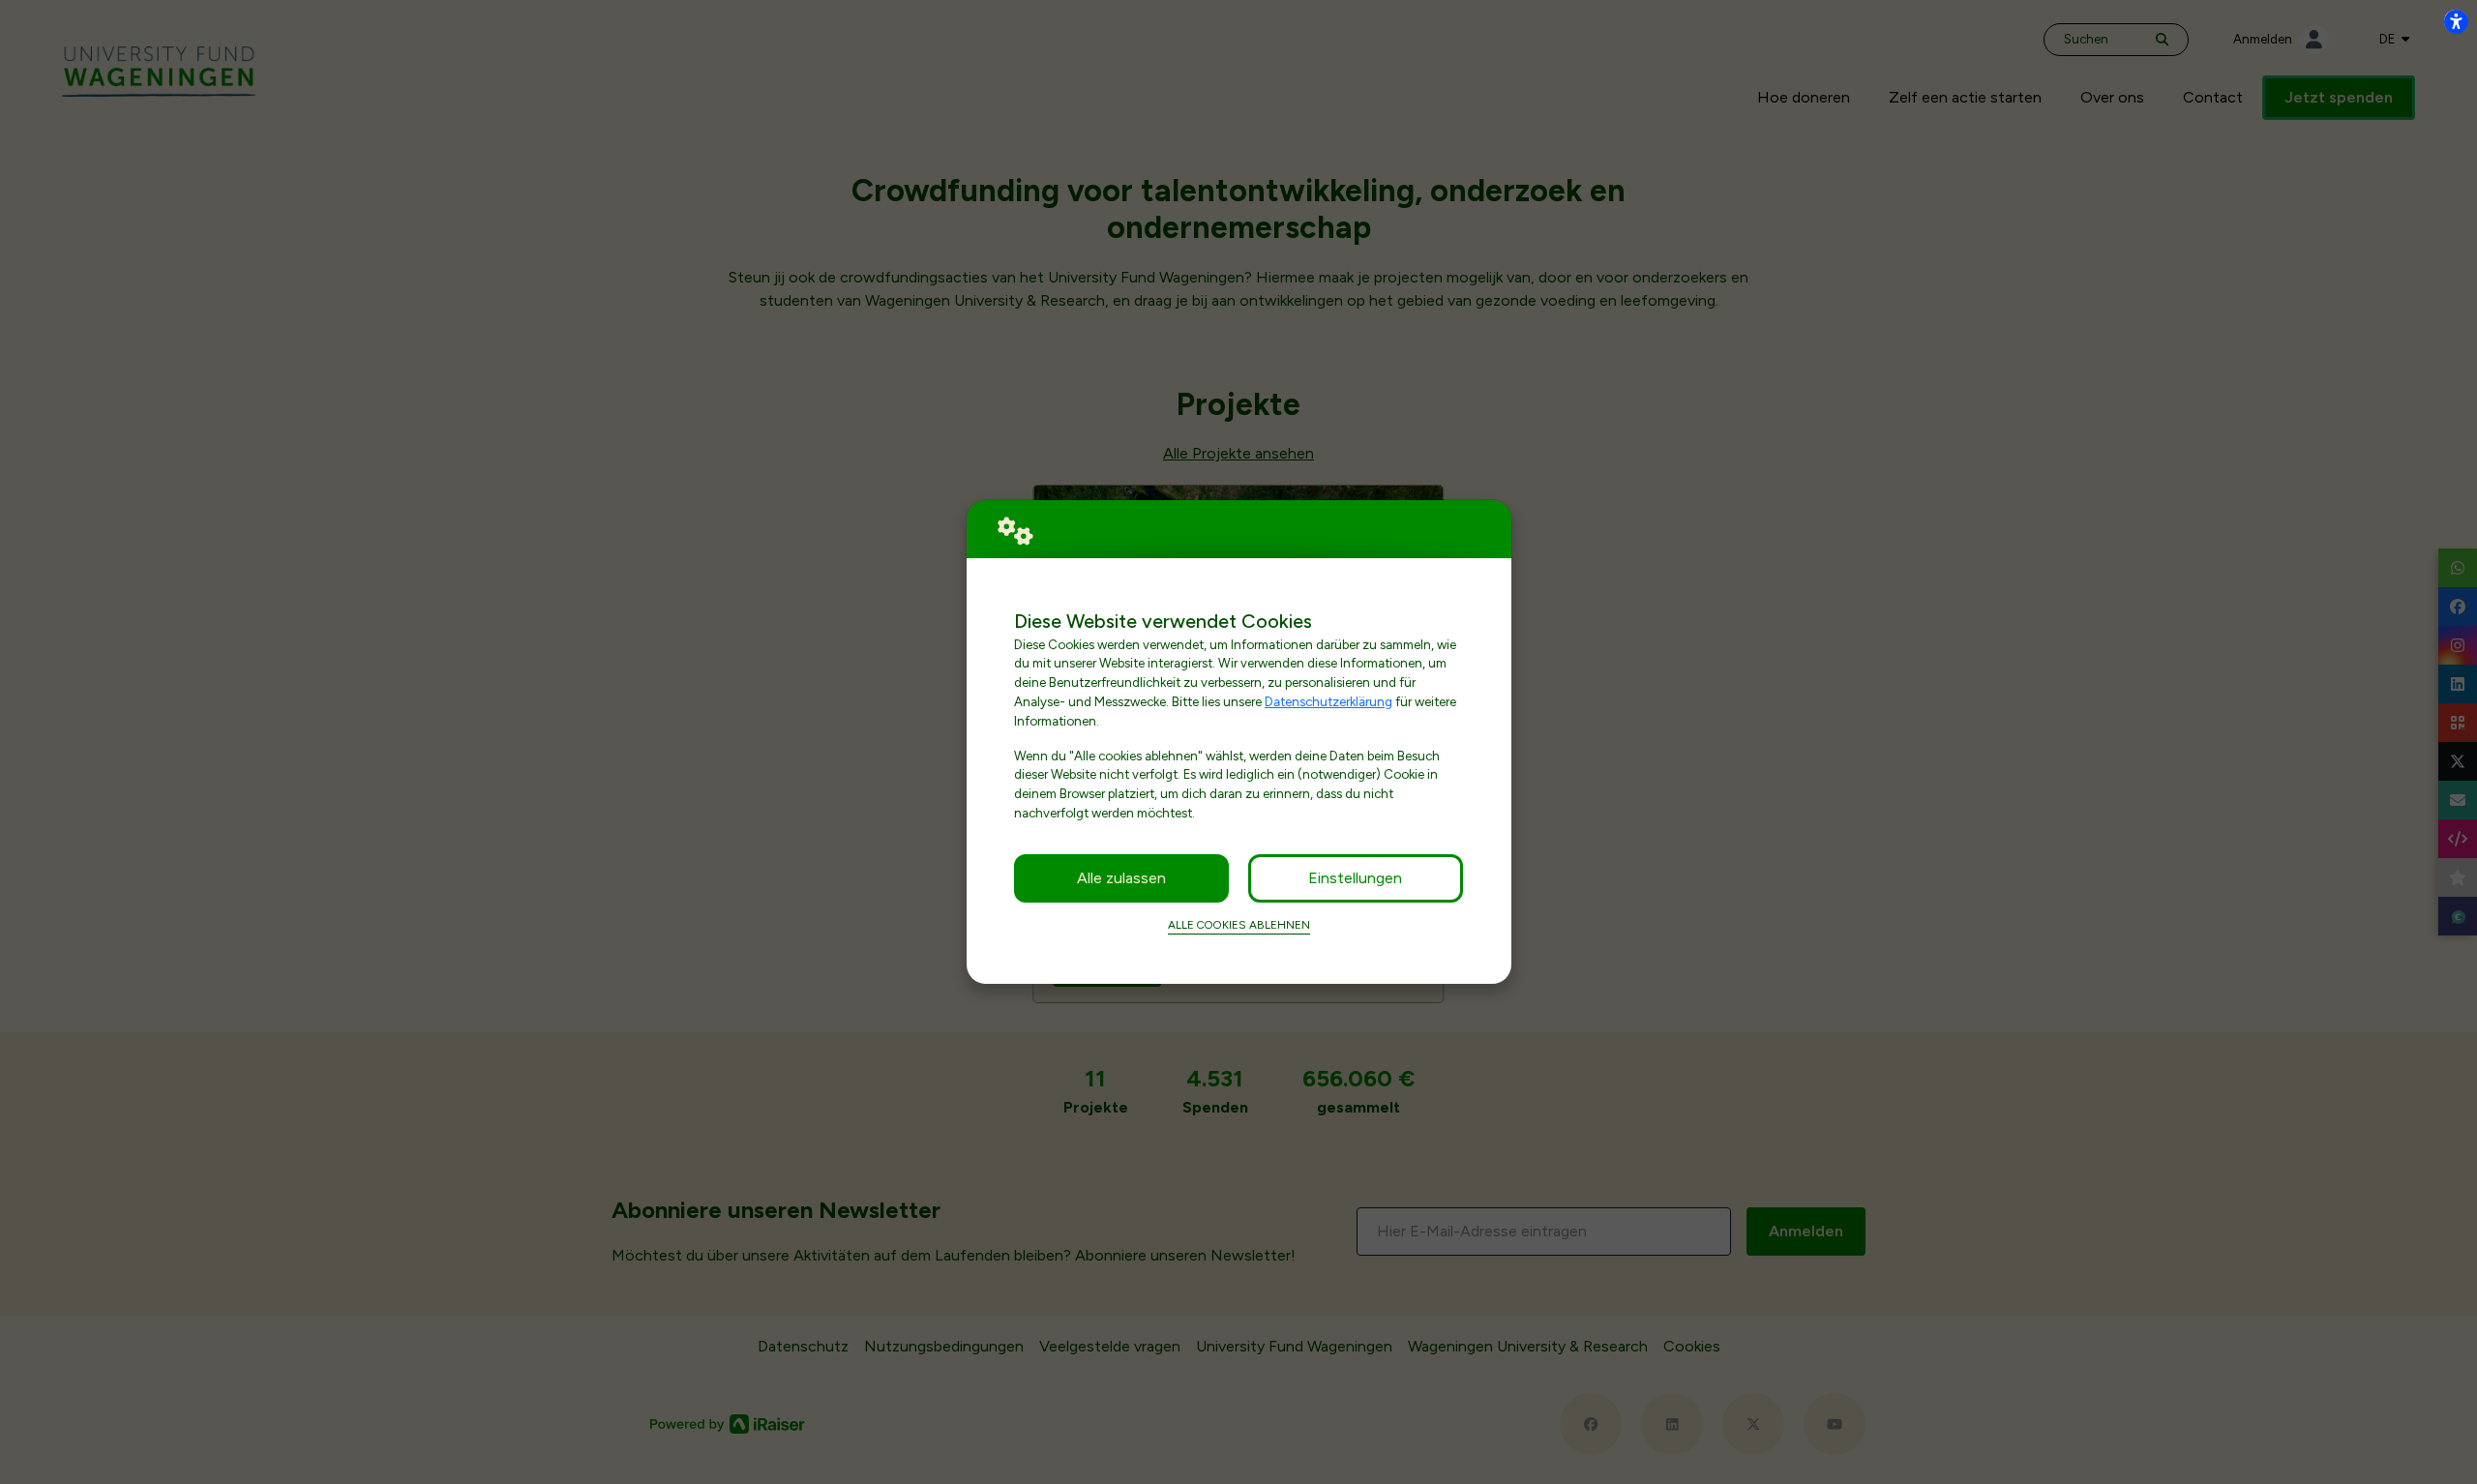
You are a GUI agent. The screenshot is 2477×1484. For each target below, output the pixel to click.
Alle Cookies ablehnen (1239, 925)
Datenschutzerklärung (1328, 701)
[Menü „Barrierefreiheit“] (2456, 21)
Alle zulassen (1121, 878)
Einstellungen (1355, 878)
